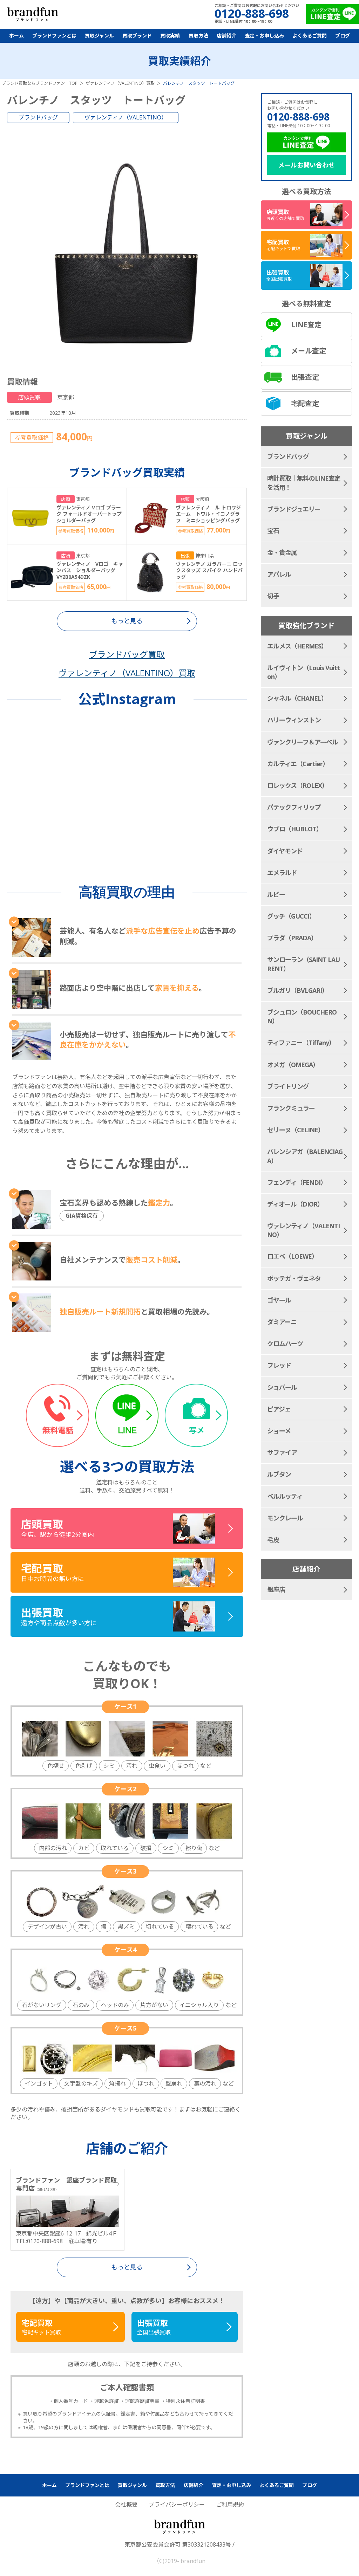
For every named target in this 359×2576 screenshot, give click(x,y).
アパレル (279, 574)
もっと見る (127, 2267)
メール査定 (309, 351)
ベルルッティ (285, 1496)
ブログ (343, 36)
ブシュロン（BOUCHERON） (302, 1016)
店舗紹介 (226, 36)
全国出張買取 (154, 2327)
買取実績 (170, 36)
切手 (273, 596)
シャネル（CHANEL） (297, 698)
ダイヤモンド (285, 851)
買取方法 (198, 36)
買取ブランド (137, 36)
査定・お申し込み (264, 36)
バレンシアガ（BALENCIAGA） (305, 1156)
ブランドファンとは (54, 36)
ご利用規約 (230, 2505)
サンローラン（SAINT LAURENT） (303, 964)
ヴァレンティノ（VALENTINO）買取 (127, 673)
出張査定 (305, 377)
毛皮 (273, 1540)
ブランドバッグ (38, 117)
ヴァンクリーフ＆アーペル (303, 742)
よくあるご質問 (310, 36)
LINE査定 (306, 325)
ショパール (282, 1387)
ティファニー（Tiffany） (301, 1043)
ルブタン (279, 1474)
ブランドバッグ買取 (127, 654)
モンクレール (285, 1518)
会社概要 (126, 2505)
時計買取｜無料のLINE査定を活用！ (304, 483)
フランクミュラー (291, 1108)
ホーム (16, 36)
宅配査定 (305, 403)
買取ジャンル (99, 36)
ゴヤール (279, 1300)
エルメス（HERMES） (297, 646)
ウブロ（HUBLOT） (295, 829)
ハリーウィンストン (294, 720)
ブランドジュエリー (294, 509)
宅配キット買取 (41, 2327)
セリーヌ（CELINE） (296, 1130)
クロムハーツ (285, 1344)
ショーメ (279, 1431)
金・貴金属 (282, 552)
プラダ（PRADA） (292, 938)
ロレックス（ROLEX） (297, 785)
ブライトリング (288, 1086)
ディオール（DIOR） (295, 1204)
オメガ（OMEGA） (293, 1065)
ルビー (276, 894)
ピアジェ (279, 1409)
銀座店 (276, 1589)
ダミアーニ (282, 1322)
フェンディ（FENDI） (297, 1182)
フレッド (279, 1365)
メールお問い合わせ (306, 165)
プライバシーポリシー (177, 2505)
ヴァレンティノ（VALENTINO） (126, 117)
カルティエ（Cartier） (298, 764)
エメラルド (282, 873)
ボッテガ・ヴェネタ (294, 1278)
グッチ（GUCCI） (291, 916)
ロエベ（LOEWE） (292, 1256)
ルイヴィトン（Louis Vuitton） (303, 672)
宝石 (273, 531)
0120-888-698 (298, 117)
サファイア (282, 1452)
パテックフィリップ (294, 807)
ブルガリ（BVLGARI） (297, 990)
